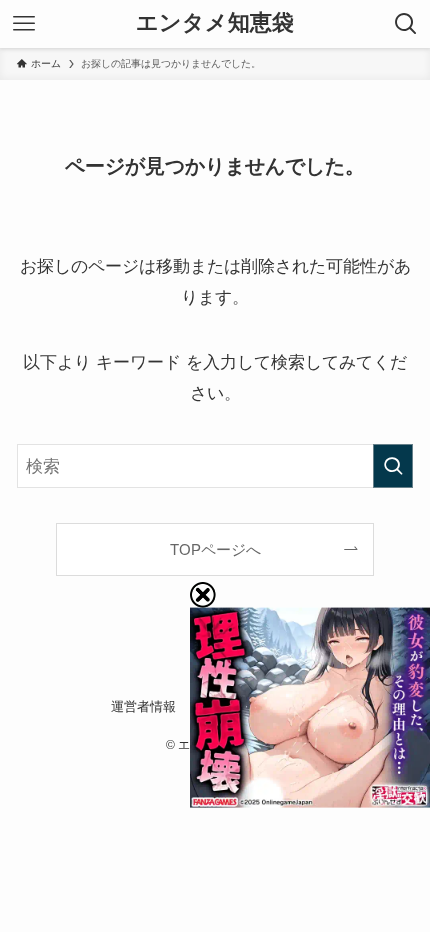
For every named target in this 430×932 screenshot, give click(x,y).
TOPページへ (215, 549)
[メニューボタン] (24, 24)
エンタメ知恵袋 (215, 24)
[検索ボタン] (406, 24)
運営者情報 (143, 706)
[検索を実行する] (393, 466)
